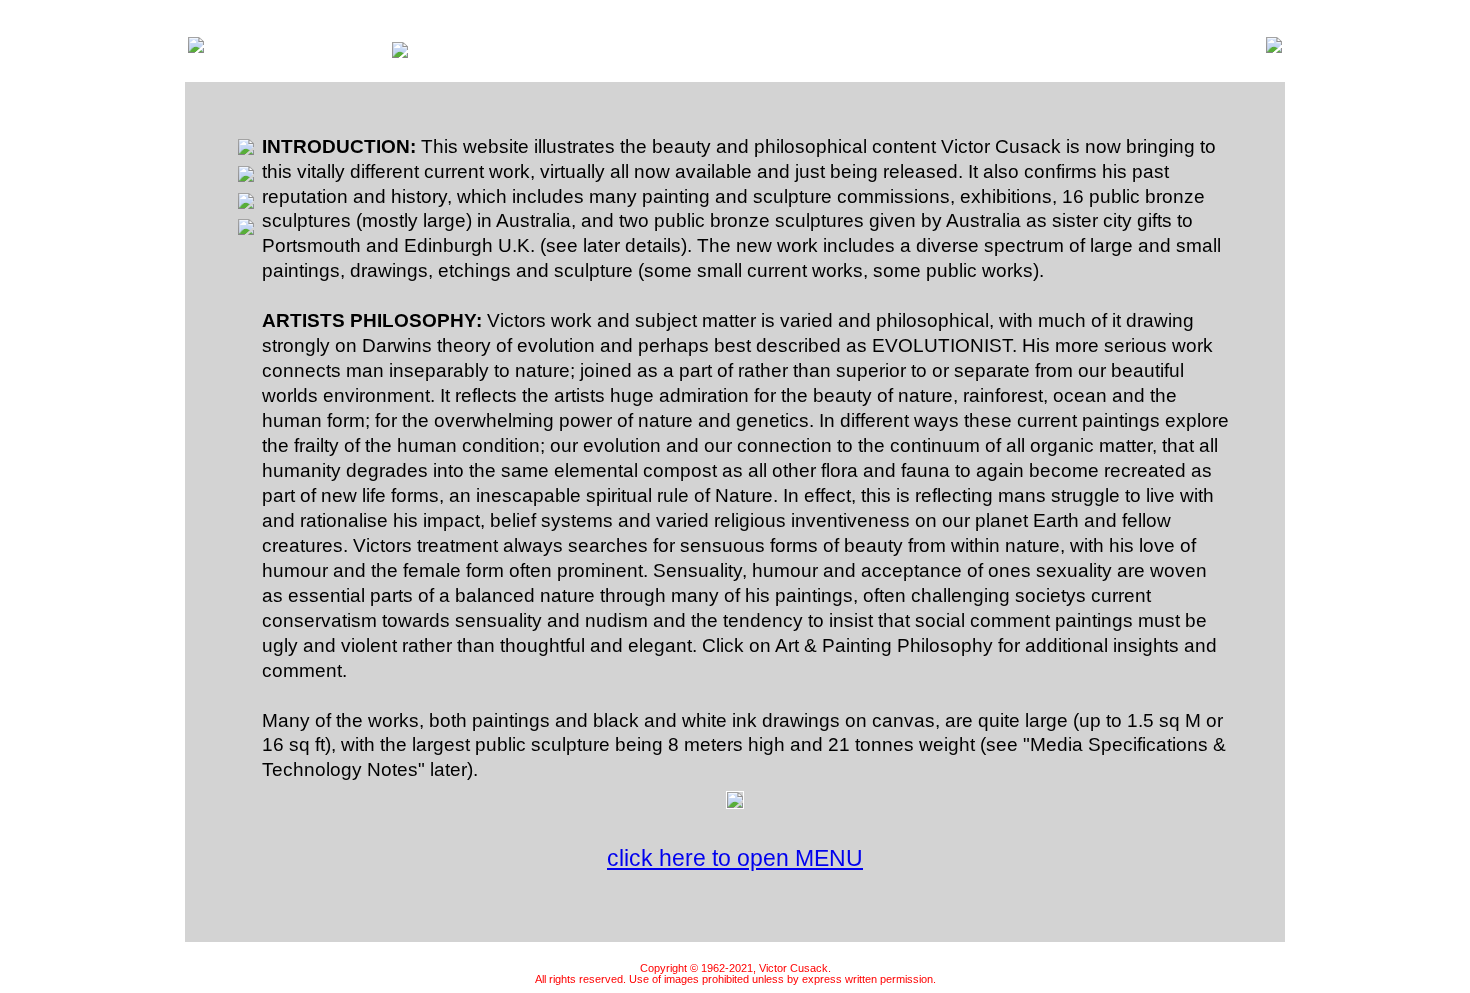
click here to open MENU (735, 858)
